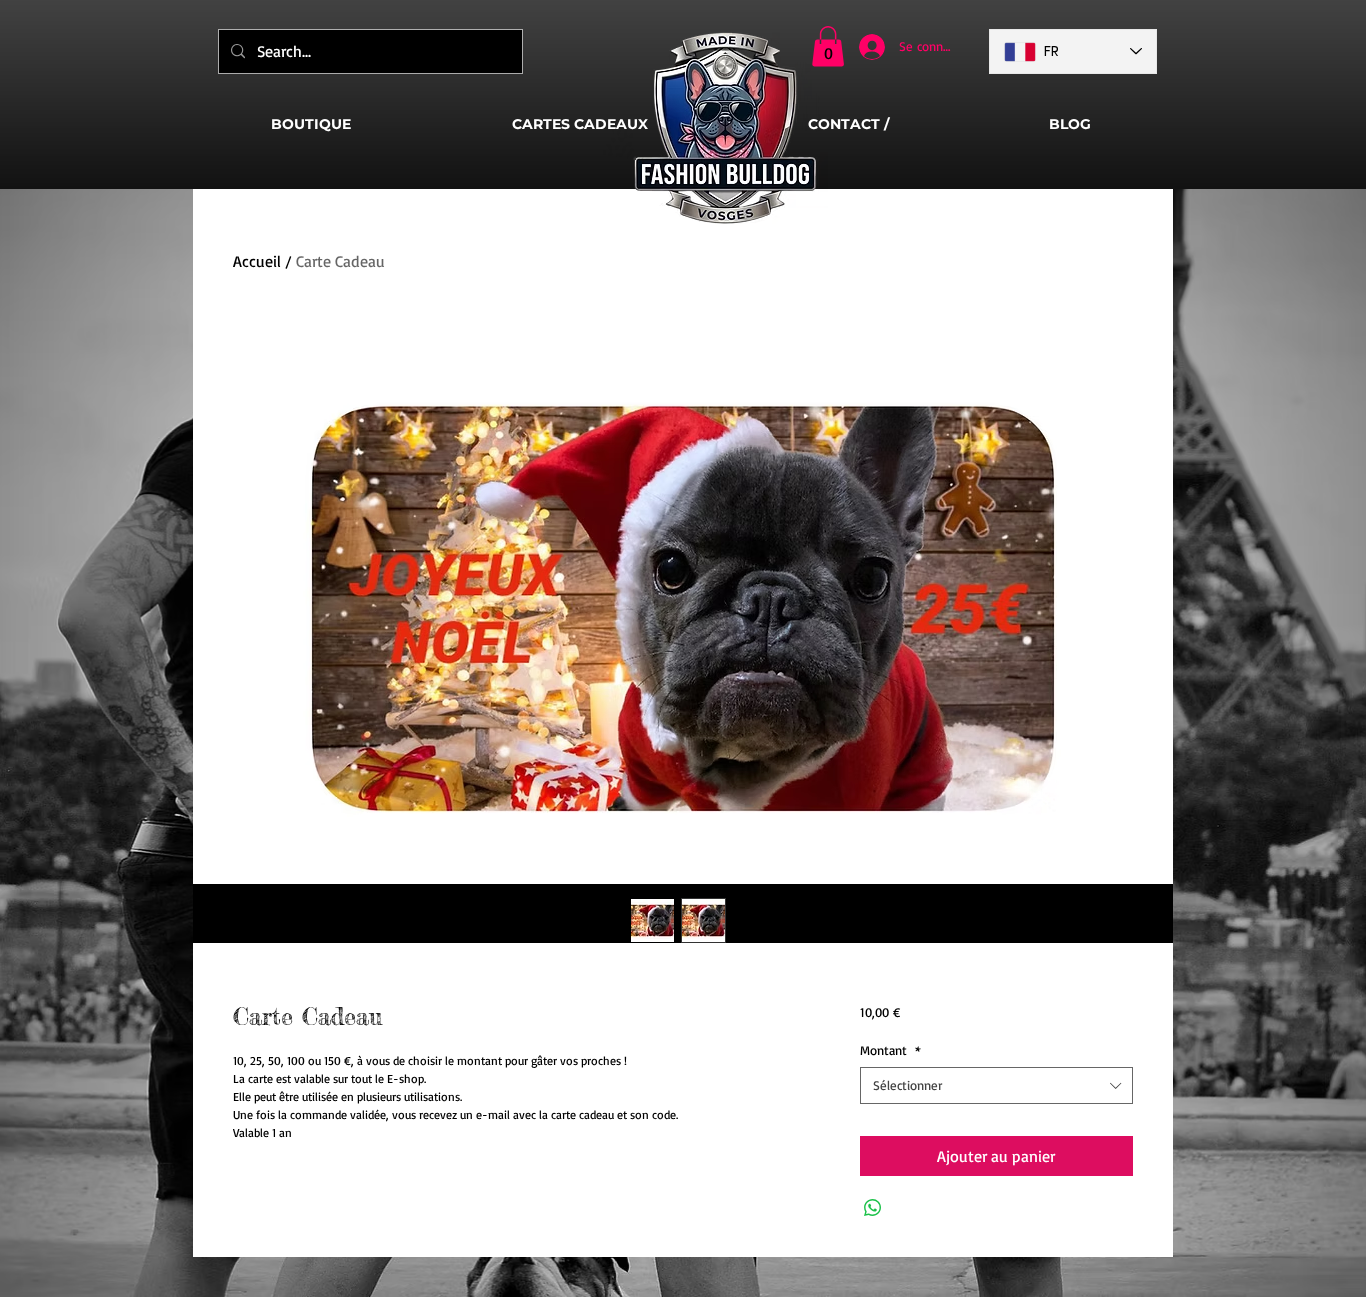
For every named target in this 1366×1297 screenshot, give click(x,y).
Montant (890, 1050)
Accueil (257, 261)
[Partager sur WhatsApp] (873, 1208)
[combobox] (996, 1085)
